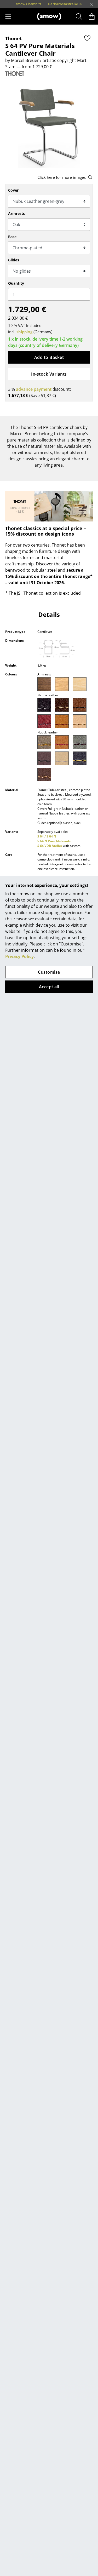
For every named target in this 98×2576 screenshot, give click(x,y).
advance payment (34, 389)
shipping (24, 332)
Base (12, 237)
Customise (49, 972)
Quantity (16, 283)
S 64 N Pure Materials (54, 841)
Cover (13, 190)
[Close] (91, 4)
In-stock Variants (49, 374)
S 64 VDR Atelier (50, 846)
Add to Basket (49, 357)
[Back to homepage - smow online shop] (49, 16)
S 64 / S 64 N (47, 836)
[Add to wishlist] (87, 38)
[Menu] (8, 16)
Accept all (49, 987)
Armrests (16, 213)
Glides (14, 260)
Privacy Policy (19, 956)
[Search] (79, 16)
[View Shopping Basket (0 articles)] (92, 16)
